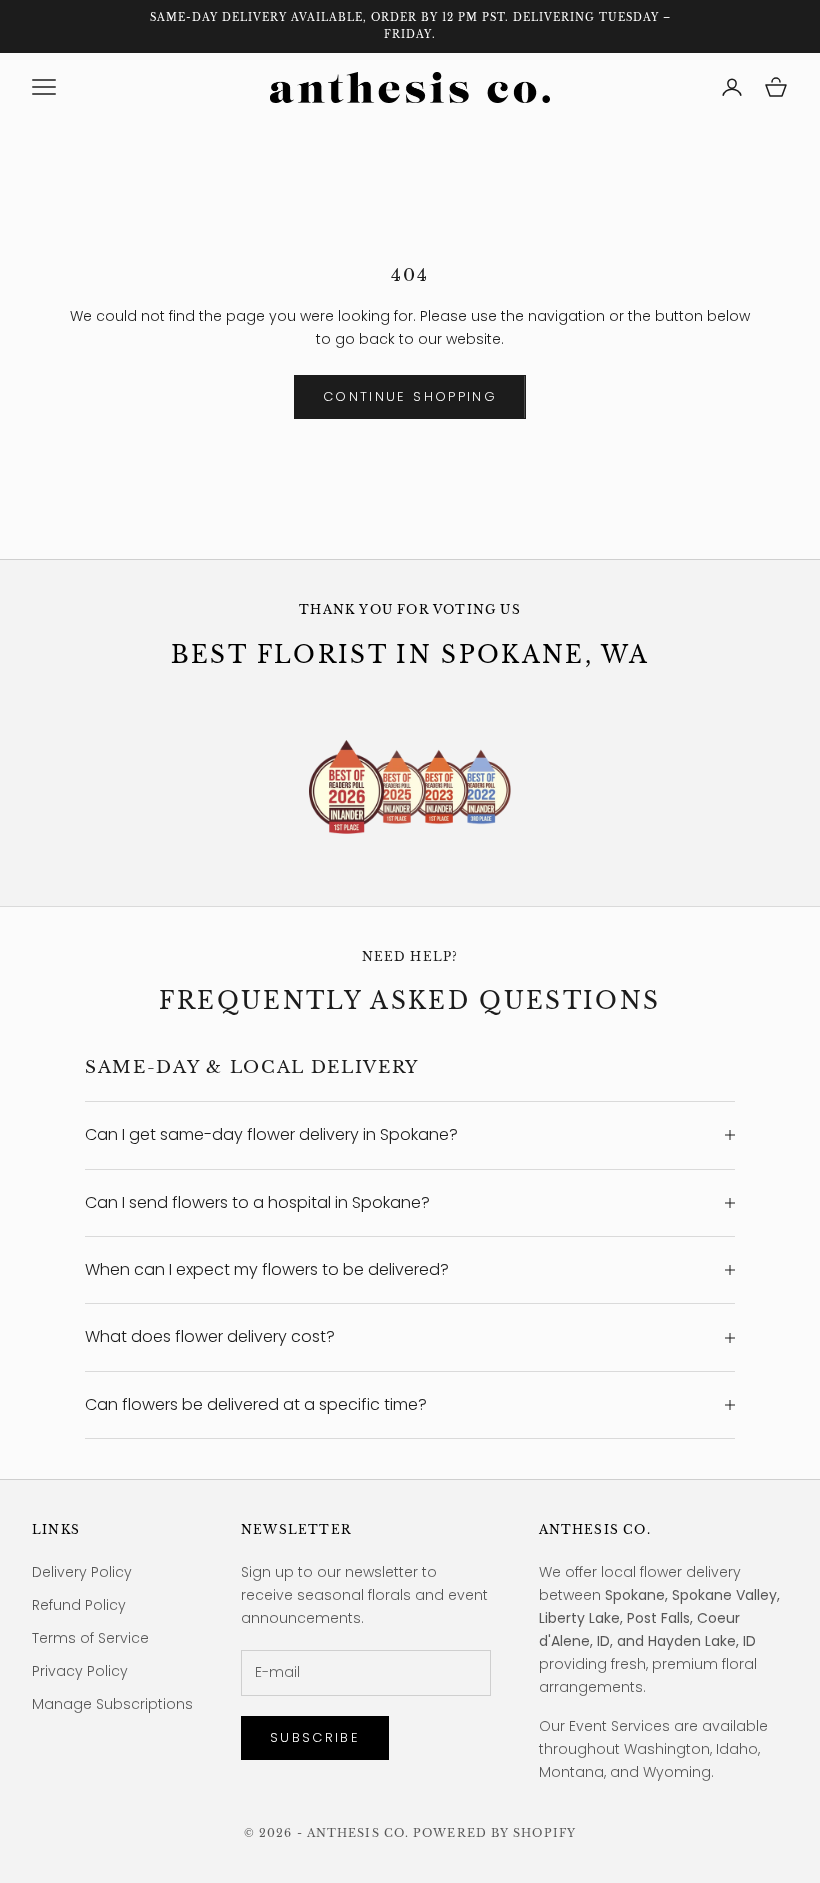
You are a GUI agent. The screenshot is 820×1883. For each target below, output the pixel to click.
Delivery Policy (82, 1572)
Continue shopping (410, 396)
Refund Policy (79, 1605)
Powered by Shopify (494, 1833)
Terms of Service (90, 1638)
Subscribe (315, 1737)
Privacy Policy (80, 1671)
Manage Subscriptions (112, 1704)
